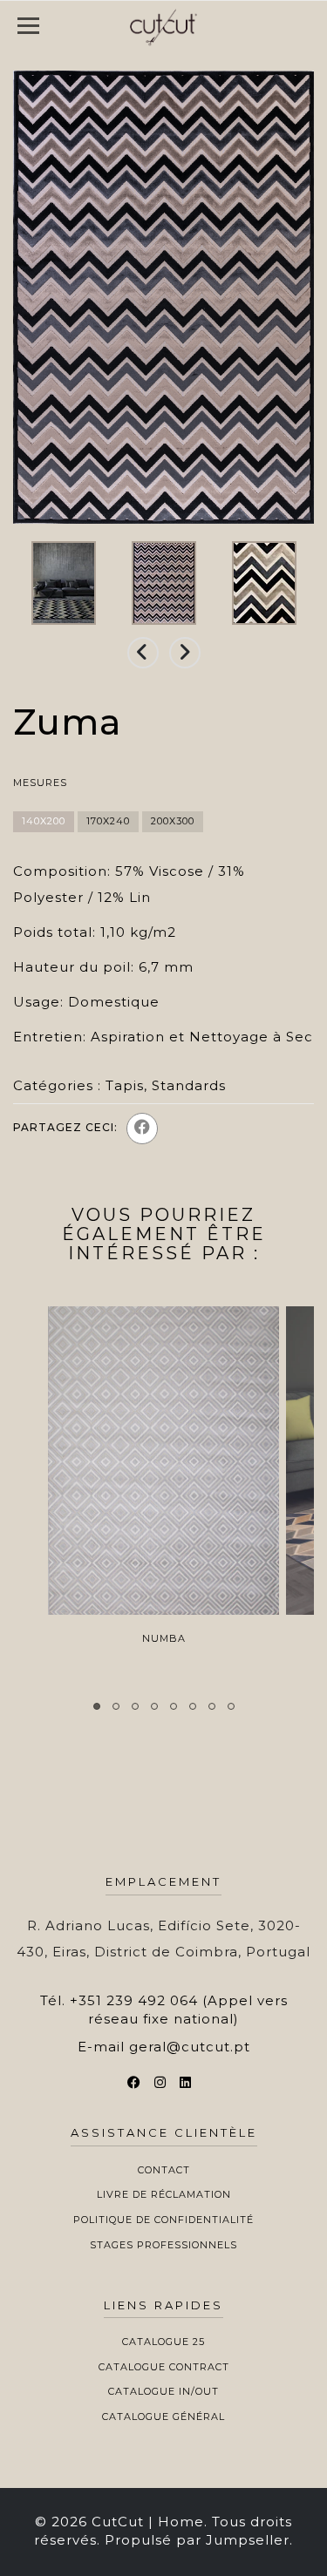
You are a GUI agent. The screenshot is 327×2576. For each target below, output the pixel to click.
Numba (164, 1638)
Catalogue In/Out (163, 2391)
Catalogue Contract (164, 2367)
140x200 (44, 821)
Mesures (40, 783)
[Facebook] (142, 1129)
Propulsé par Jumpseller (197, 2540)
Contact (164, 2170)
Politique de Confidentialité (163, 2220)
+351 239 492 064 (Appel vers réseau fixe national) (179, 2010)
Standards (189, 1085)
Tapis (125, 1085)
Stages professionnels (163, 2245)
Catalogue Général (163, 2417)
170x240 (108, 821)
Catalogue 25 (163, 2342)
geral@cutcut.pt (190, 2047)
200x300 (173, 821)
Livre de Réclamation (164, 2194)
